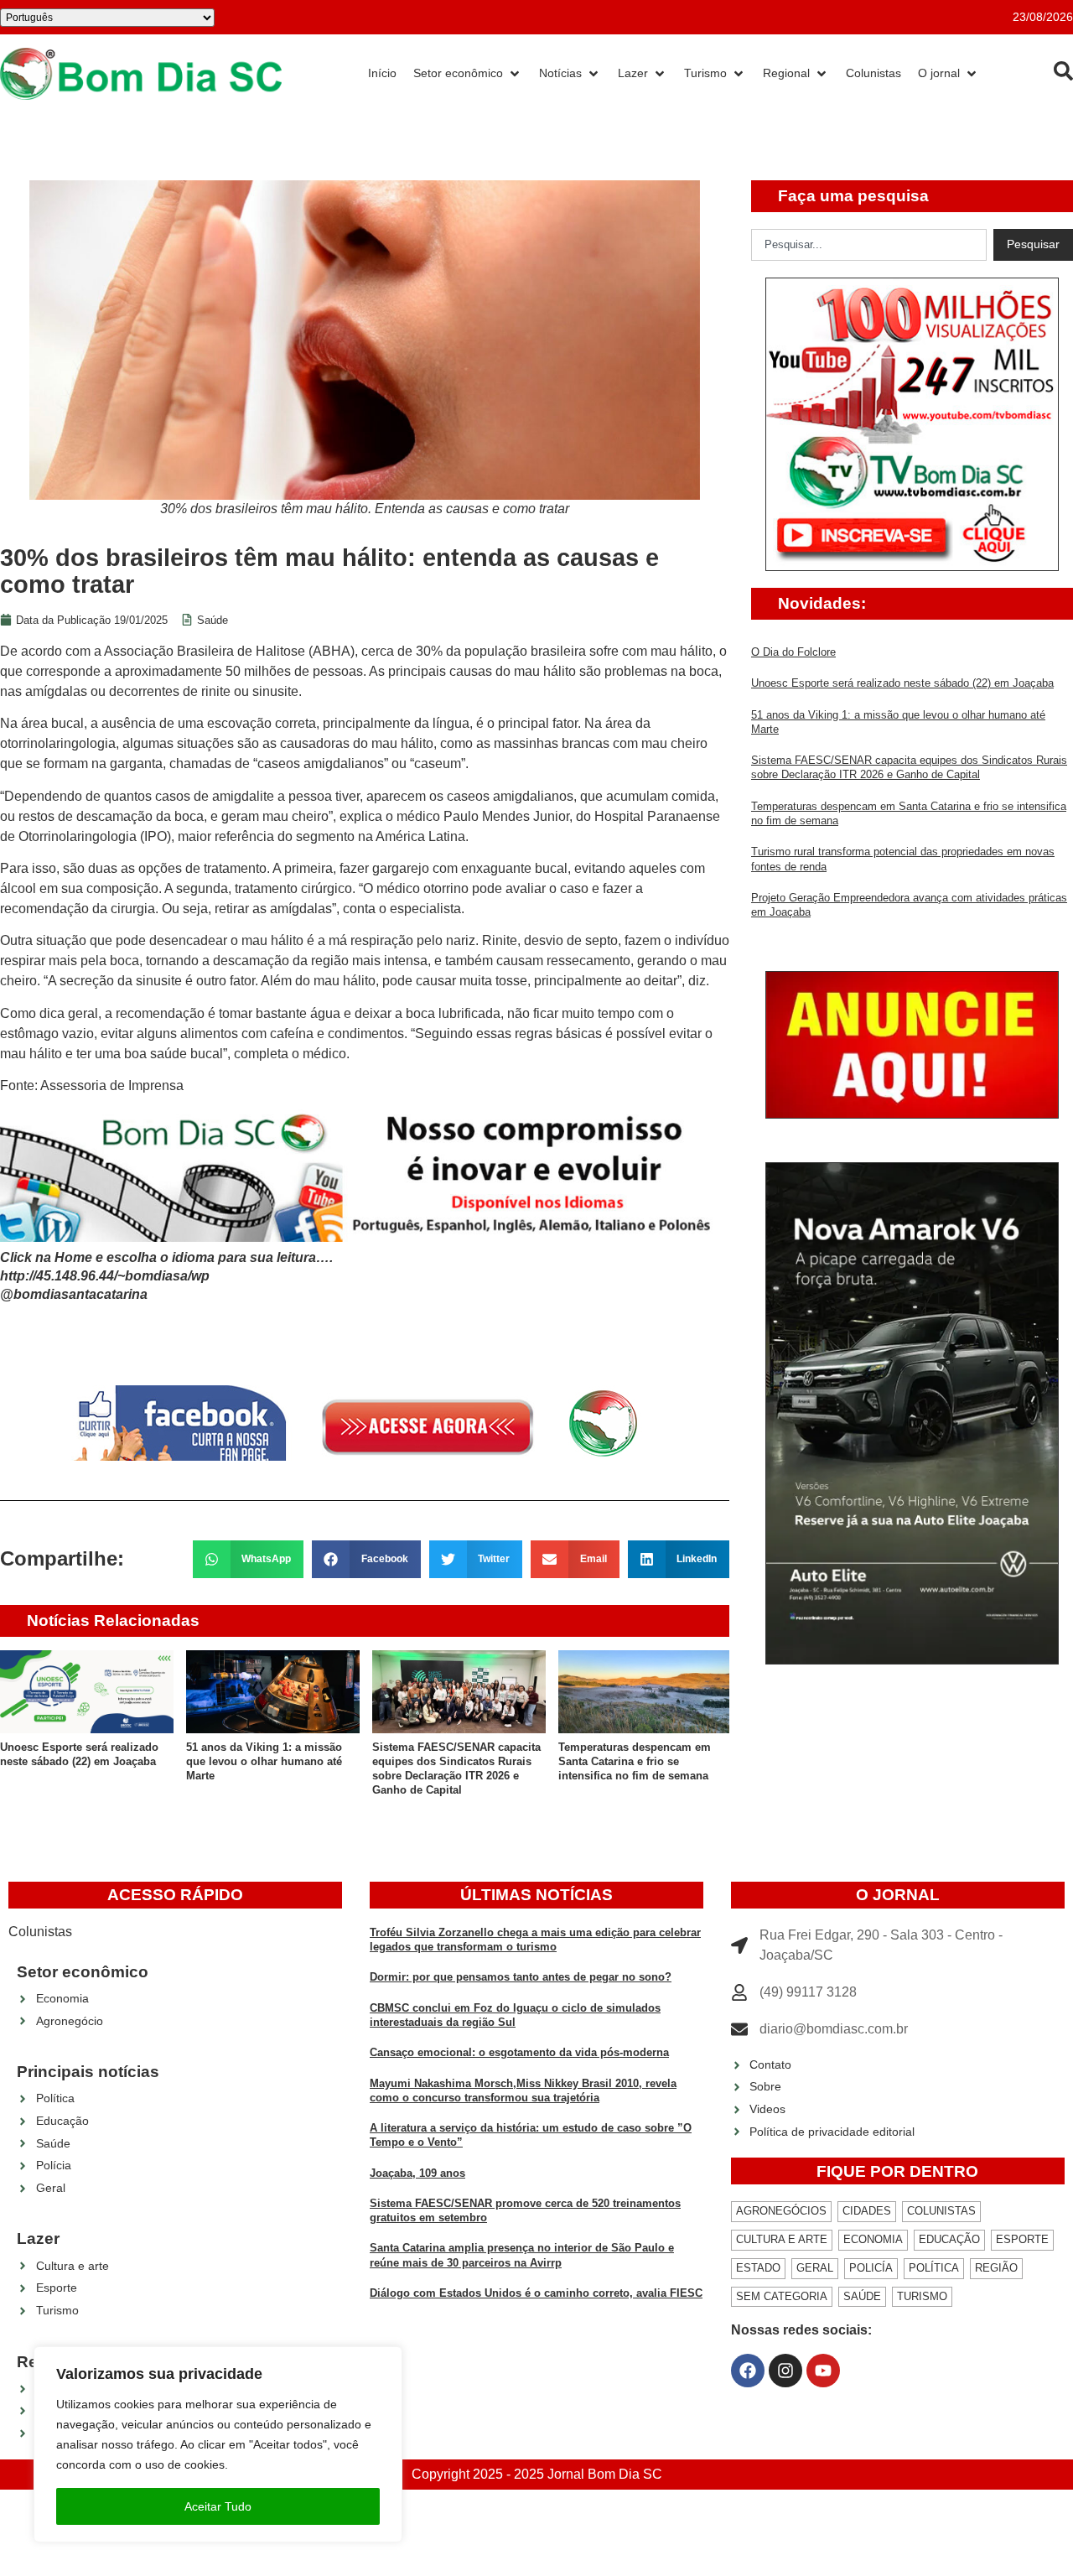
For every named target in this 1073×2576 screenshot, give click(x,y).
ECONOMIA (873, 2239)
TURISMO (922, 2296)
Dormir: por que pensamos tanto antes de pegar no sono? (521, 1977)
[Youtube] (823, 2371)
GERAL (815, 2268)
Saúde (213, 620)
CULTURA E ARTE (782, 2239)
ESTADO (758, 2268)
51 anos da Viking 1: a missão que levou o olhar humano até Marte (264, 1762)
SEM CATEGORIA (782, 2296)
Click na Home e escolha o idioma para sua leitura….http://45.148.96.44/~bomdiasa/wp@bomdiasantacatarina (166, 1276)
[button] (249, 1559)
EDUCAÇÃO (949, 2239)
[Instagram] (785, 2371)
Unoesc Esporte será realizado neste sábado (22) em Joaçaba (902, 683)
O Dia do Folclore (793, 652)
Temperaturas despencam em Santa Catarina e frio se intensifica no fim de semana (635, 1762)
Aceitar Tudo (218, 2506)
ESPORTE (1022, 2239)
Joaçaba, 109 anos (417, 2173)
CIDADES (867, 2211)
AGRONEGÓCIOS (781, 2211)
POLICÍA (871, 2268)
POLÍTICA (934, 2268)
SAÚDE (862, 2296)
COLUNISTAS (941, 2211)
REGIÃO (996, 2268)
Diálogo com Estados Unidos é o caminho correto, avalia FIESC (536, 2293)
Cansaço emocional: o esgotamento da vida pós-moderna (519, 2052)
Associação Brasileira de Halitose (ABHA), (231, 651)
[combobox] (869, 245)
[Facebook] (748, 2371)
